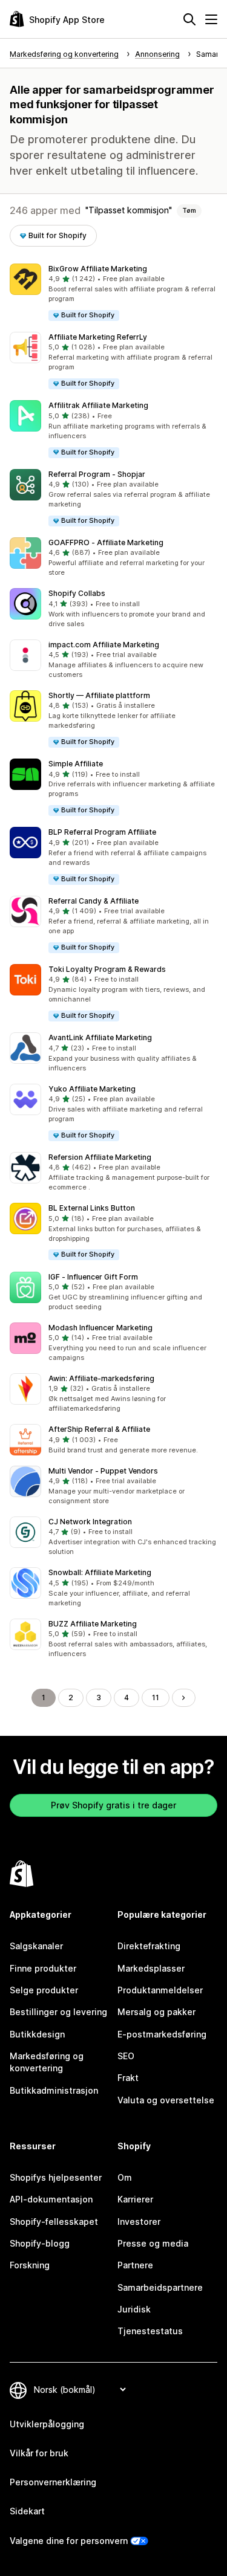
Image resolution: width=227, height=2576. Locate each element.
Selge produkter (44, 1990)
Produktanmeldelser (160, 1990)
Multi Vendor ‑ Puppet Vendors (103, 1471)
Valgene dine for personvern (69, 2541)
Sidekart (27, 2511)
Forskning (30, 2265)
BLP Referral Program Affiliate (102, 832)
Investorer (139, 2222)
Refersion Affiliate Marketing (100, 1157)
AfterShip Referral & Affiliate (99, 1429)
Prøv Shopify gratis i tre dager (113, 1805)
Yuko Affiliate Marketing (92, 1089)
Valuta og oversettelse (166, 2100)
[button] (113, 293)
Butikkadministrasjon (54, 2090)
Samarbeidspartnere (160, 2287)
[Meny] (211, 19)
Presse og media (153, 2243)
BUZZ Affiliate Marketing (93, 1624)
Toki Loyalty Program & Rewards (107, 969)
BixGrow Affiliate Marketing (98, 269)
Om (125, 2177)
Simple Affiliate (76, 764)
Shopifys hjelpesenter (56, 2177)
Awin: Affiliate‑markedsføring (101, 1378)
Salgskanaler (36, 1946)
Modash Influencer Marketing (100, 1328)
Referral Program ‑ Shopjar (97, 474)
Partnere (135, 2265)
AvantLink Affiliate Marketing (100, 1037)
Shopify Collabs (77, 593)
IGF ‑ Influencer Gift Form (93, 1277)
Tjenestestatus (150, 2331)
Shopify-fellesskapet (54, 2222)
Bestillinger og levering (58, 2012)
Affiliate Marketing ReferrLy (98, 337)
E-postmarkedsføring (162, 2034)
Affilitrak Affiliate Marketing (98, 405)
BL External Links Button (92, 1208)
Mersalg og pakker (156, 2012)
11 (156, 1697)
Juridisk (134, 2309)
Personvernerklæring (53, 2482)
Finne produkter (43, 1968)
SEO (126, 2056)
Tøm (189, 210)
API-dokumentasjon (51, 2199)
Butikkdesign (37, 2034)
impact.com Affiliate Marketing (104, 645)
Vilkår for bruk (39, 2453)
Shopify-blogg (40, 2243)
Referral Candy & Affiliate (94, 901)
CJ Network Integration (90, 1522)
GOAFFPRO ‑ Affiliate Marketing (106, 542)
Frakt (128, 2078)
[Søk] (189, 19)
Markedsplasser (151, 1968)
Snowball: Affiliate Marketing (100, 1572)
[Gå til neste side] (183, 1698)
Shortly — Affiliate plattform (99, 695)
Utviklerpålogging (47, 2424)
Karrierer (135, 2199)
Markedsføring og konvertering (47, 2062)
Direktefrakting (149, 1946)
